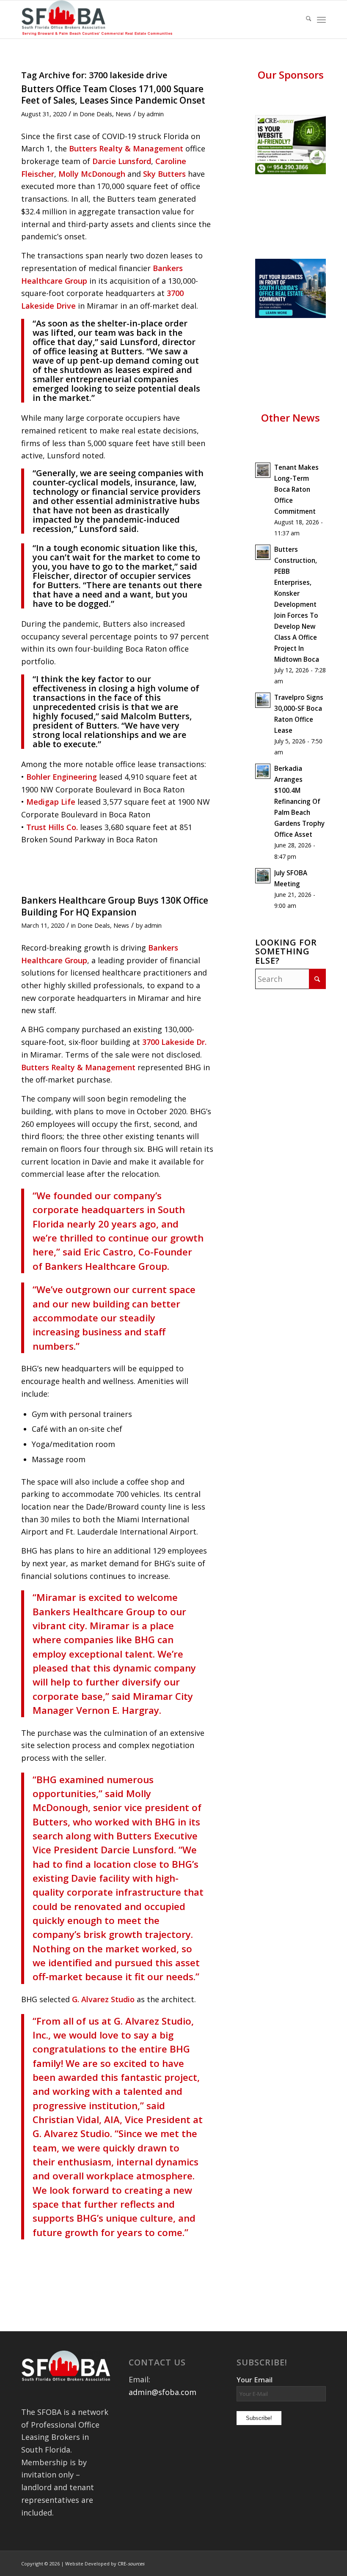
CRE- (131, 2564)
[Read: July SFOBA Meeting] (263, 876)
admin (155, 114)
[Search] (304, 19)
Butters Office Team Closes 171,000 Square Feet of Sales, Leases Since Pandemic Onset (113, 95)
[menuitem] (304, 19)
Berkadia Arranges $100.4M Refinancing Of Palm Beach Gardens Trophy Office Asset (299, 801)
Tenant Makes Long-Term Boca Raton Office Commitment (296, 489)
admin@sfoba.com (162, 2392)
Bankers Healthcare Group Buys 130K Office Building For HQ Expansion (115, 906)
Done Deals (96, 114)
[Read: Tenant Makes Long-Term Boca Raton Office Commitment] (263, 470)
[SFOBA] (99, 19)
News (123, 114)
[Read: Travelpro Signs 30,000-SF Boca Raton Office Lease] (263, 700)
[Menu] (321, 19)
